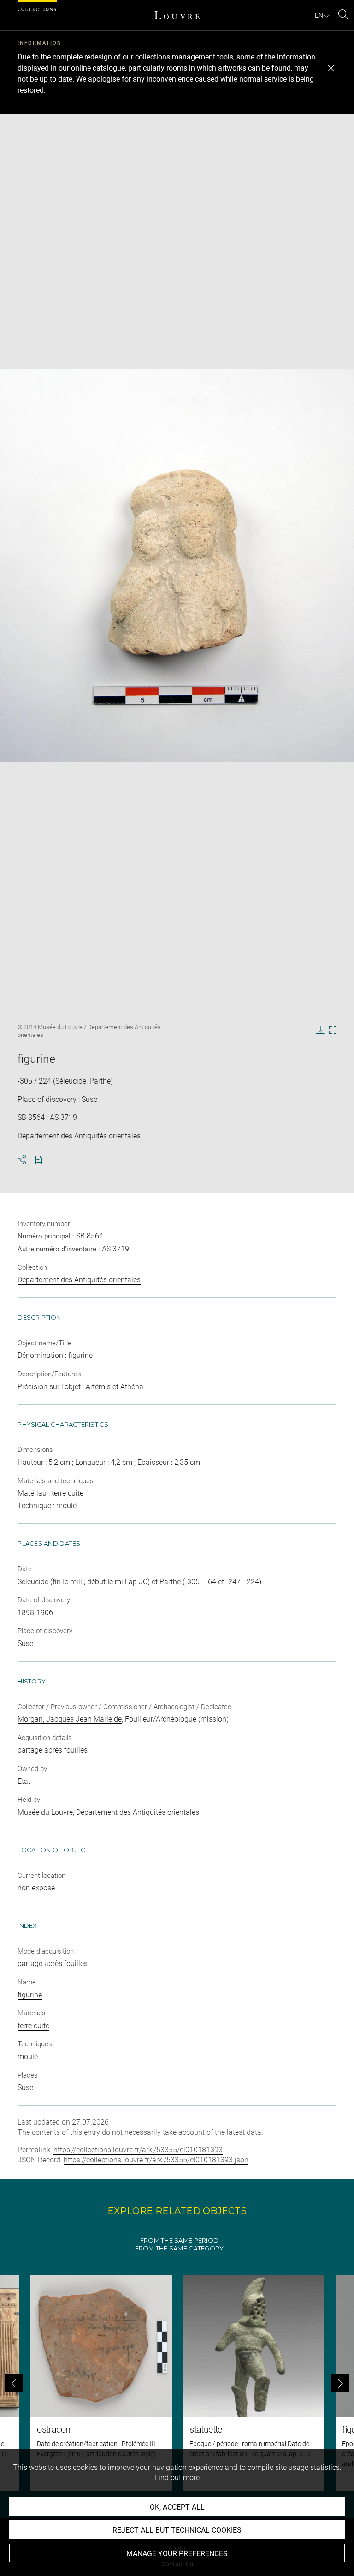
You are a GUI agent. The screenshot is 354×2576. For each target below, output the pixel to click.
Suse (25, 2087)
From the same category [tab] (180, 2248)
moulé (28, 2057)
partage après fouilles (53, 1963)
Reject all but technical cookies (177, 2530)
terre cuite (33, 2026)
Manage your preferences (177, 2554)
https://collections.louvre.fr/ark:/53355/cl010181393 (138, 2150)
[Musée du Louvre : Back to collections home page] (177, 15)
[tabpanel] (177, 2383)
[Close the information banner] (331, 68)
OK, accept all (177, 2507)
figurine (30, 1995)
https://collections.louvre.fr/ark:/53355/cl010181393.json (156, 2160)
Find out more (177, 2478)
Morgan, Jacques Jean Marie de (70, 1719)
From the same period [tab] (179, 2241)
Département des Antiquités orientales (79, 1280)
